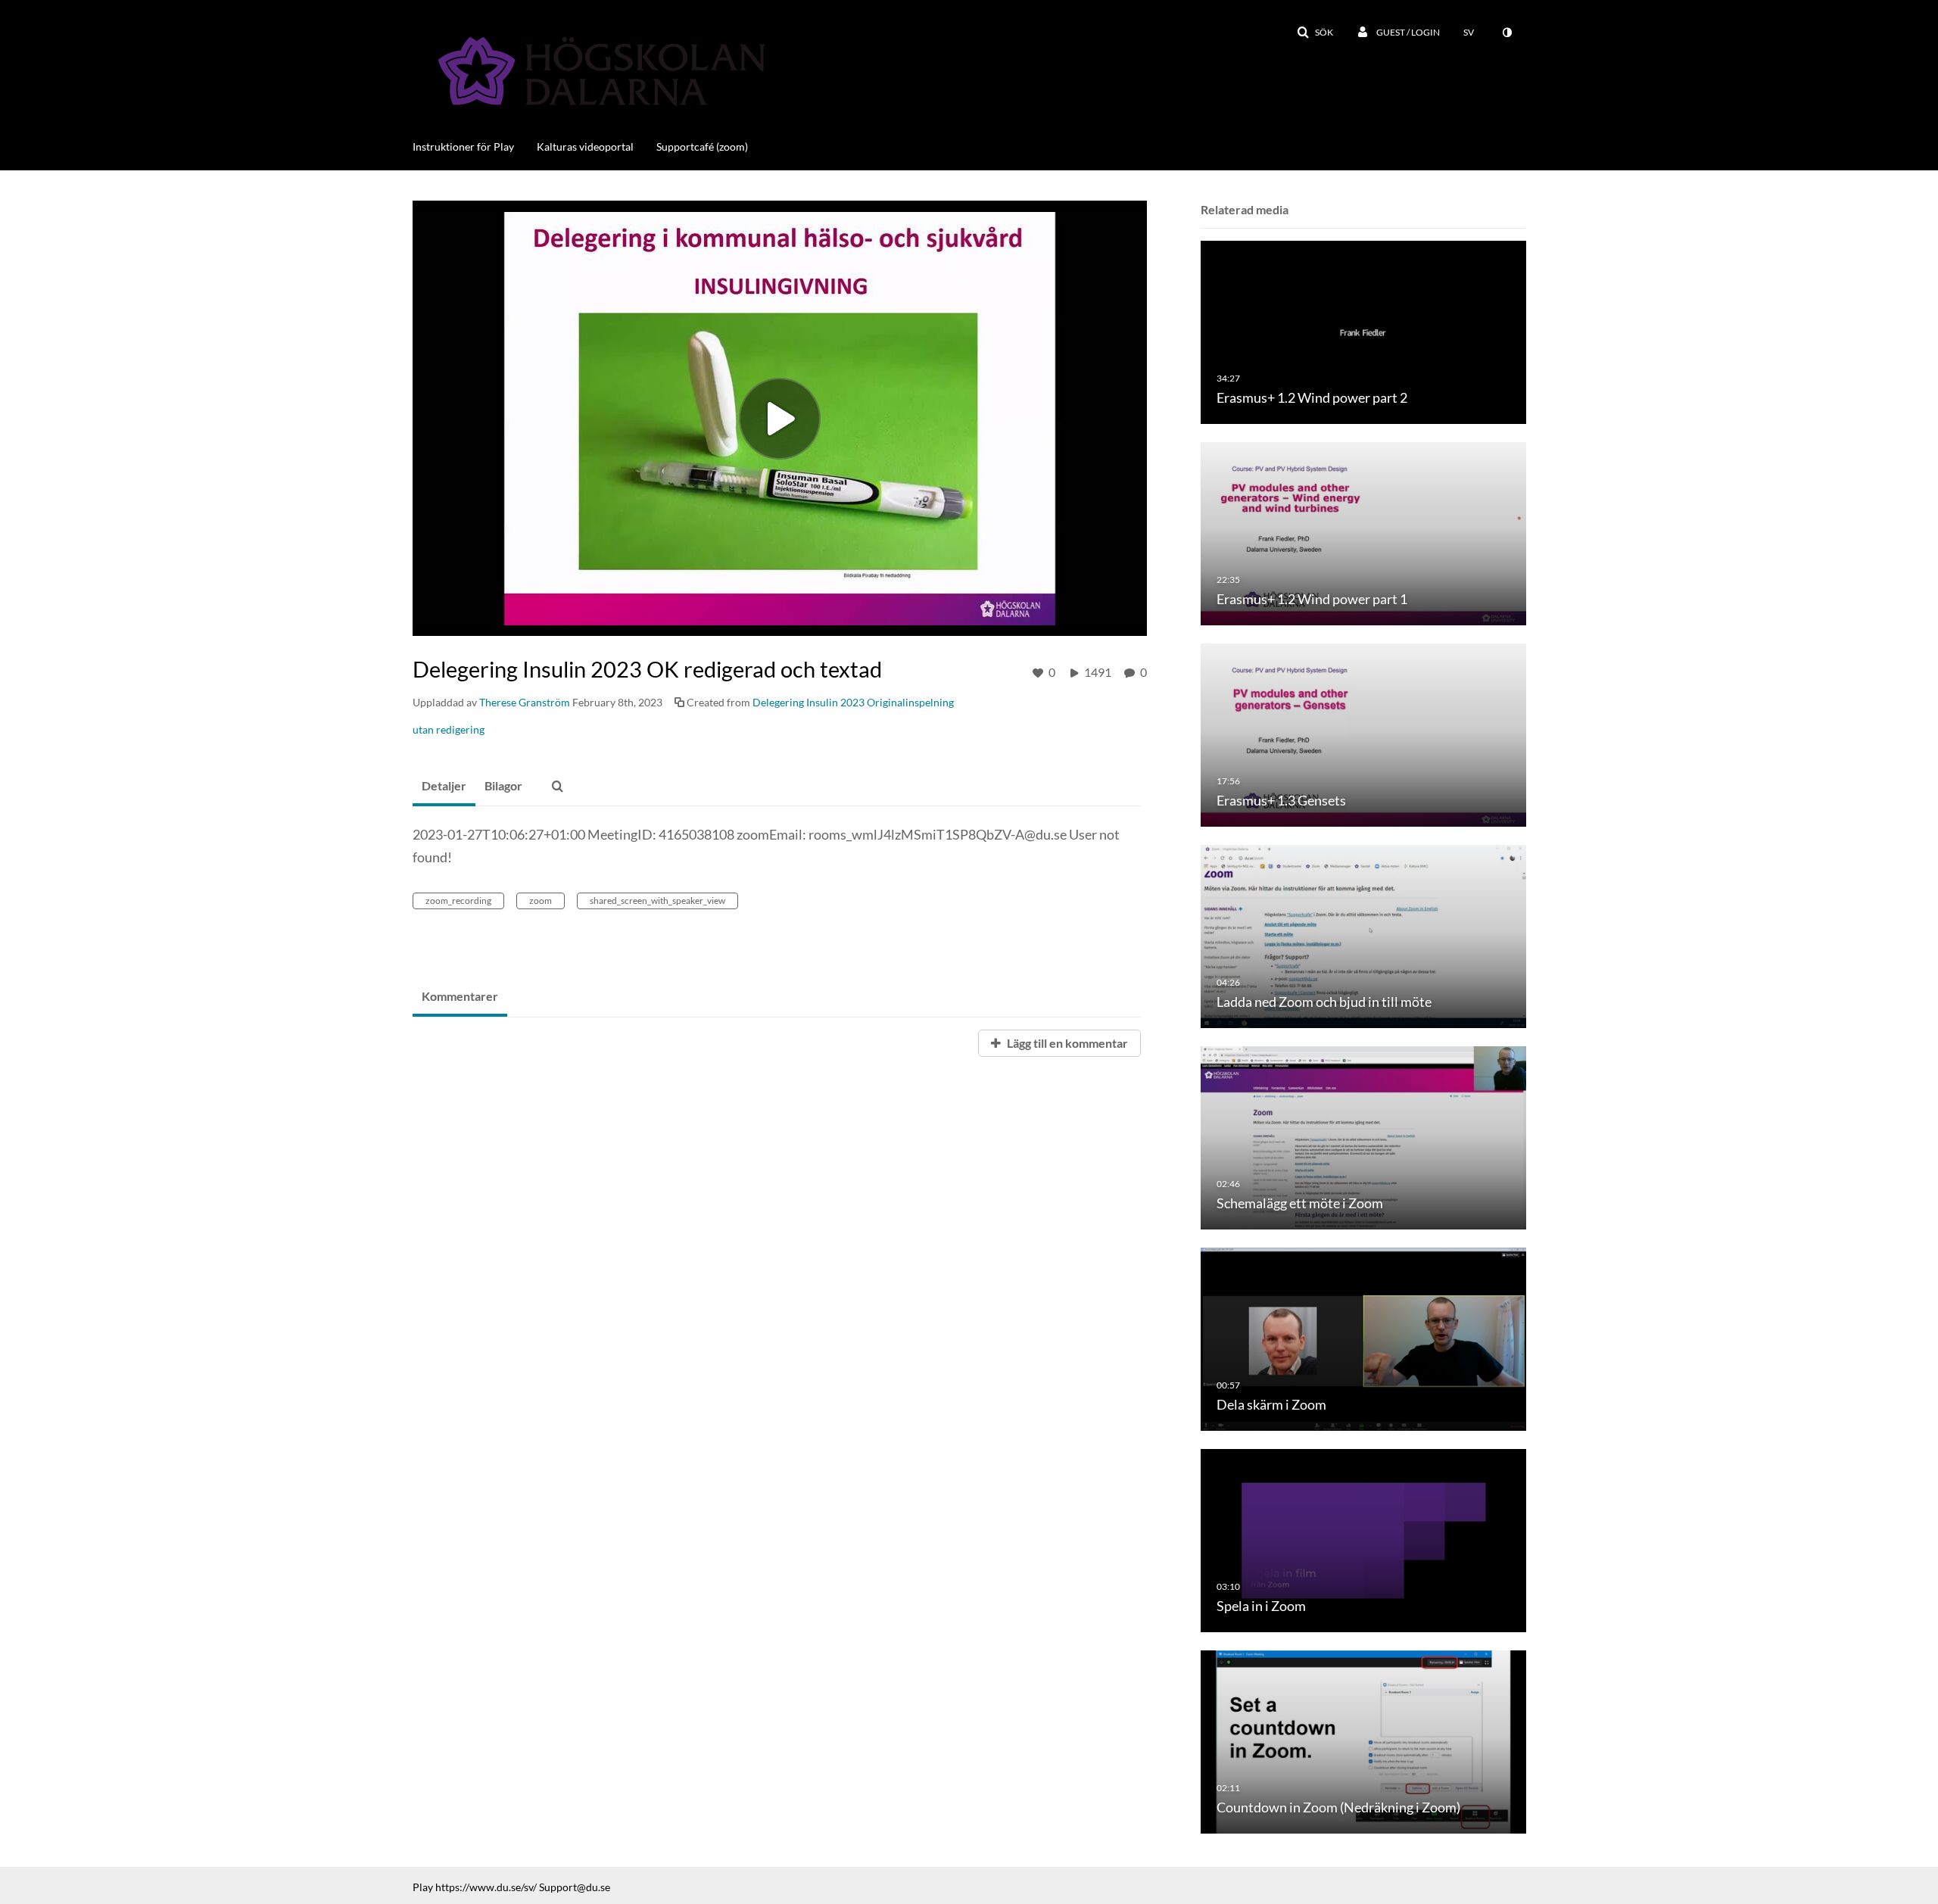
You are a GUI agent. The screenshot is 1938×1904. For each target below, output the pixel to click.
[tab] (444, 787)
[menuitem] (475, 145)
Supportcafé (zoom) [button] (702, 146)
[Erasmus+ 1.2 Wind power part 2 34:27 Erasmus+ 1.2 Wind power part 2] (1363, 331)
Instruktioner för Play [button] (463, 146)
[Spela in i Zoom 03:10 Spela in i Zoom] (1363, 1539)
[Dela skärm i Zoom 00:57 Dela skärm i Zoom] (1363, 1338)
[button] (1315, 33)
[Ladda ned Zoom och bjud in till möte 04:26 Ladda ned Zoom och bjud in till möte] (1363, 935)
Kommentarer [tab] (460, 996)
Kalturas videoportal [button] (585, 146)
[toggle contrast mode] (1506, 33)
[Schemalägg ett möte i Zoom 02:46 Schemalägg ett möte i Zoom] (1363, 1137)
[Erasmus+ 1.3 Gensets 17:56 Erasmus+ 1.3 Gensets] (1363, 734)
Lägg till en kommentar (1066, 1043)
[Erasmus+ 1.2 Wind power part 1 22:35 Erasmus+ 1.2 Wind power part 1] (1363, 533)
